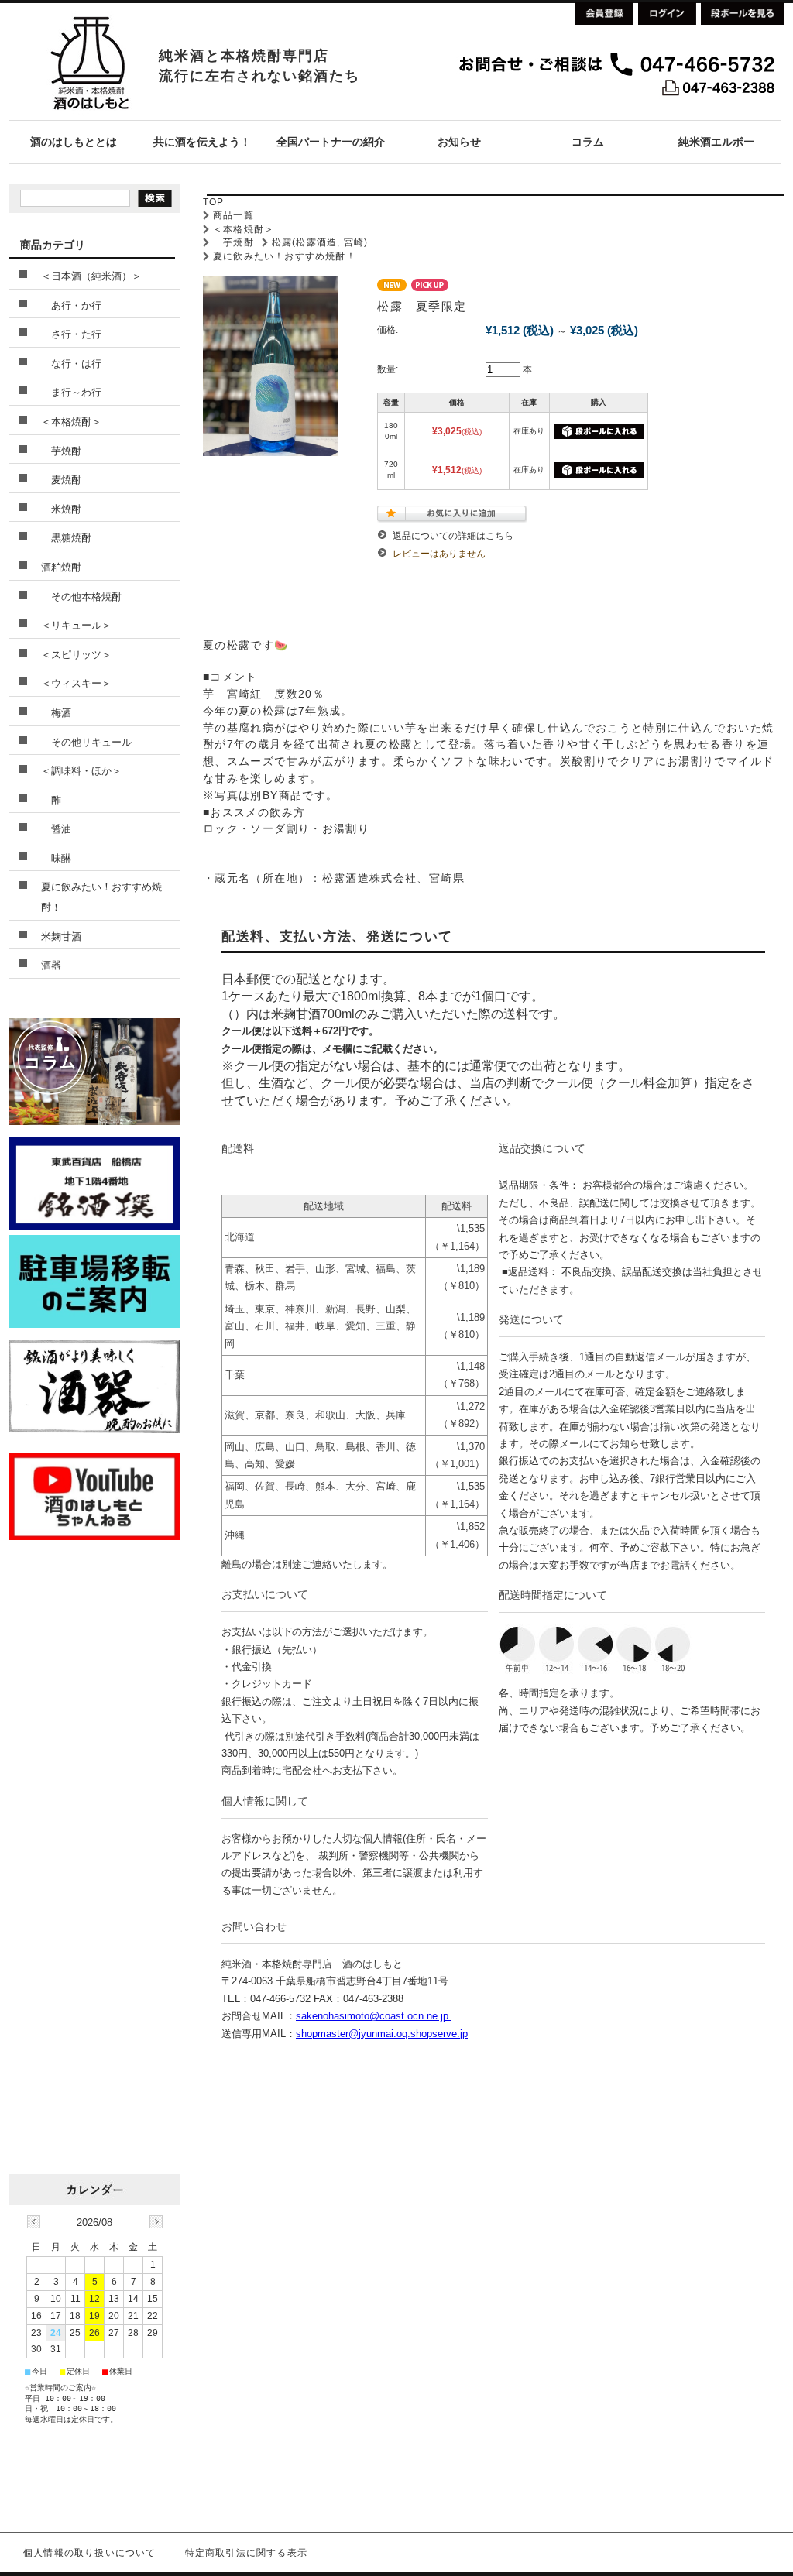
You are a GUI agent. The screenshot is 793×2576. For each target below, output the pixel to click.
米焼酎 (61, 509)
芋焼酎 (233, 242)
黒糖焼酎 (66, 538)
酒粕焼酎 (61, 567)
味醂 (56, 858)
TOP (214, 202)
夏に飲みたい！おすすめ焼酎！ (285, 256)
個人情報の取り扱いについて (90, 2553)
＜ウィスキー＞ (76, 683)
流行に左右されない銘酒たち (259, 76)
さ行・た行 (71, 334)
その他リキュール (86, 742)
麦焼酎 (61, 480)
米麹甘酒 (61, 936)
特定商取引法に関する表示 (246, 2553)
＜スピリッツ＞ (76, 655)
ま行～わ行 (71, 392)
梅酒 (56, 713)
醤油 (56, 829)
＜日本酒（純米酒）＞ (91, 276)
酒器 (51, 965)
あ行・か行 (71, 305)
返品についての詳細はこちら (453, 536)
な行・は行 (71, 364)
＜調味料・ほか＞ (81, 771)
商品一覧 (233, 215)
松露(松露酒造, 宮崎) (320, 242)
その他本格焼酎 (81, 597)
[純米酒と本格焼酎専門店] (89, 116)
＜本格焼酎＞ (244, 229)
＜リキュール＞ (76, 625)
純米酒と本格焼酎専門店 (244, 56)
